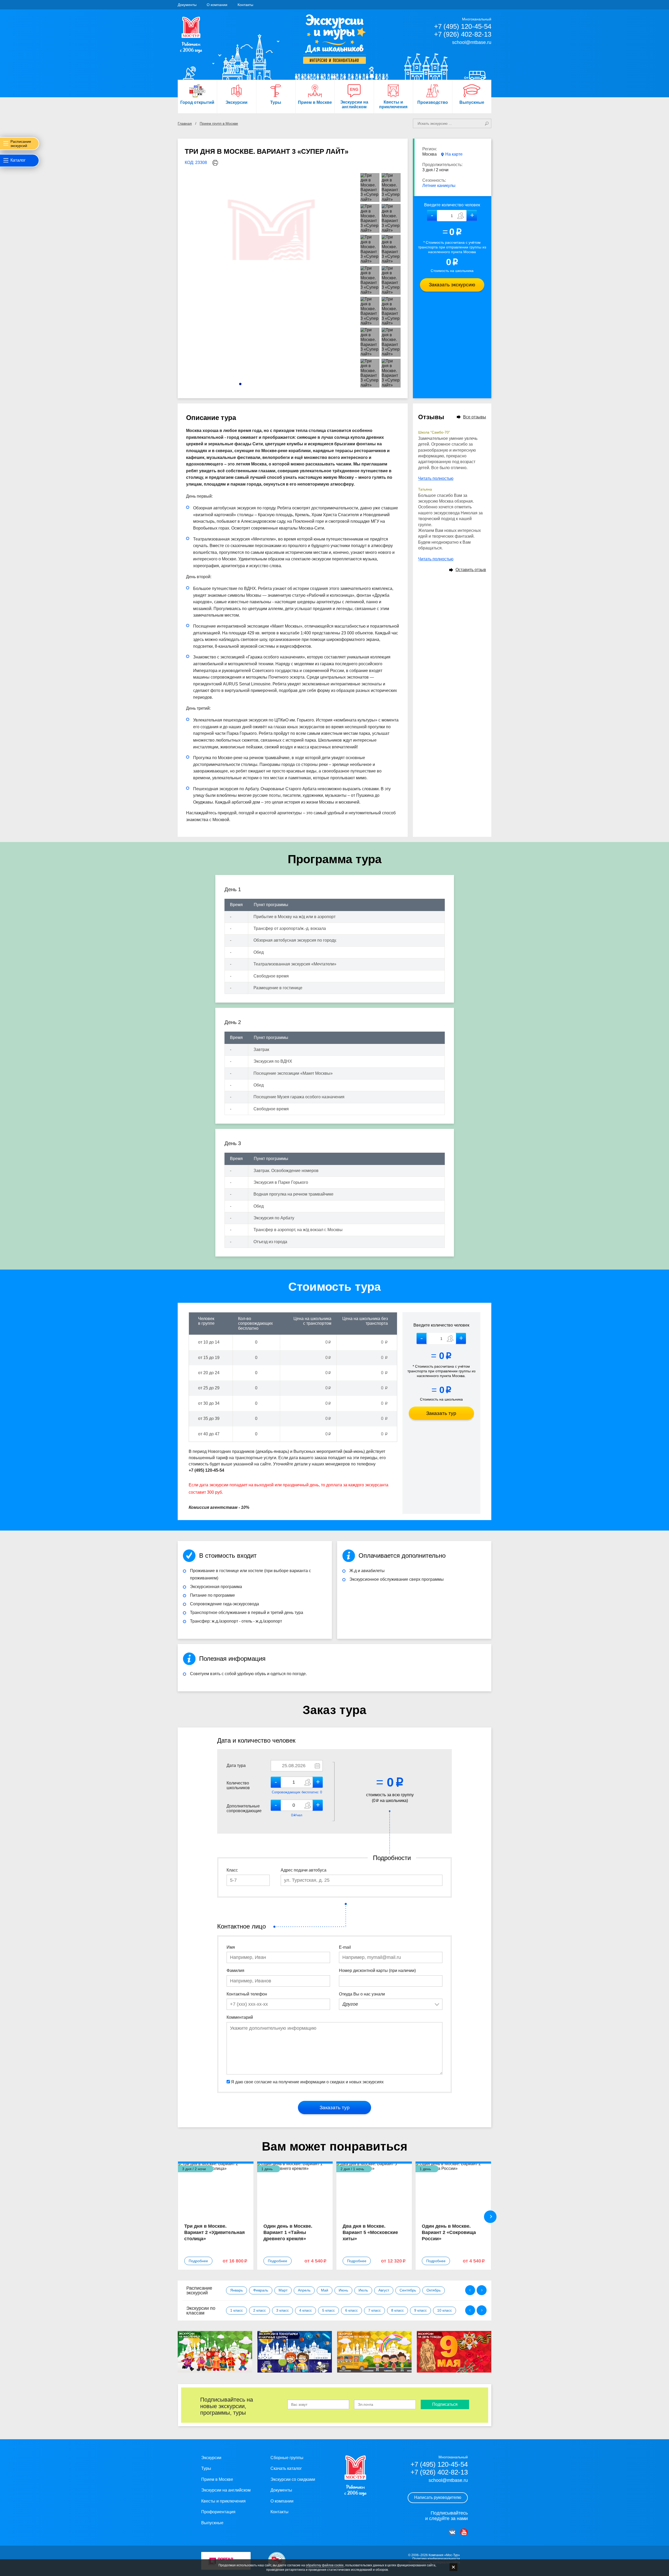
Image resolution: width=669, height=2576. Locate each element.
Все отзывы (475, 417)
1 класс (237, 2310)
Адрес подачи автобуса (304, 1870)
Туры (206, 2468)
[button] (472, 216)
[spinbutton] (452, 216)
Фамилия (235, 1971)
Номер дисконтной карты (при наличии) (377, 1971)
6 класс (351, 2310)
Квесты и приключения (223, 2501)
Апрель (304, 2290)
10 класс (445, 2310)
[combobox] (391, 2004)
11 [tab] (290, 384)
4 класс (305, 2310)
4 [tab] (255, 384)
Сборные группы (287, 2458)
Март (283, 2290)
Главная (185, 123)
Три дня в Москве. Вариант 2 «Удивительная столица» (215, 2232)
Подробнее (198, 2261)
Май (325, 2290)
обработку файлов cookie (325, 2565)
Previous (470, 2290)
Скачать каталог (286, 2468)
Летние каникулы (439, 186)
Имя (231, 1947)
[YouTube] (464, 2532)
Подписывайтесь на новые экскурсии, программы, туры (227, 2406)
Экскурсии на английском (226, 2490)
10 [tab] (285, 384)
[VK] (452, 2532)
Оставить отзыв (471, 570)
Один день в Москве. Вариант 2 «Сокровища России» (449, 2232)
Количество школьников (238, 1785)
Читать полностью (436, 478)
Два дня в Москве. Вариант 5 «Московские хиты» (370, 2232)
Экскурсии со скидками (293, 2479)
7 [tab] (270, 384)
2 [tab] (245, 384)
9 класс (420, 2310)
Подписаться (445, 2404)
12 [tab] (295, 384)
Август (384, 2290)
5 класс (328, 2310)
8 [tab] (275, 384)
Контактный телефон (247, 1994)
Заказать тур (441, 1413)
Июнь (343, 2290)
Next (490, 2217)
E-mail (345, 1947)
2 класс (259, 2310)
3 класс (282, 2310)
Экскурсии (211, 2458)
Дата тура (236, 1765)
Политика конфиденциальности (436, 2559)
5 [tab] (260, 384)
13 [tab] (300, 384)
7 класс (374, 2310)
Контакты (245, 5)
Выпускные (212, 2523)
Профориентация (218, 2512)
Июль (363, 2290)
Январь (237, 2290)
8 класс (397, 2310)
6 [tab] (265, 384)
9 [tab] (280, 384)
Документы (187, 5)
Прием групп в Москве (219, 123)
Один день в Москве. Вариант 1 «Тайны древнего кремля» (288, 2232)
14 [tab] (305, 384)
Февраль (261, 2290)
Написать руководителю (438, 2497)
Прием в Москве (217, 2479)
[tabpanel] (272, 281)
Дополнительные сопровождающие (244, 1808)
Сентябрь (408, 2290)
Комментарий (240, 2017)
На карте (454, 154)
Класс (232, 1870)
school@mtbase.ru (472, 42)
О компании (217, 5)
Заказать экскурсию (452, 285)
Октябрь (434, 2290)
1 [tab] (240, 384)
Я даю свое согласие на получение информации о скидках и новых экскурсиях (307, 2082)
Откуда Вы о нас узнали (362, 1994)
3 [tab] (250, 384)
